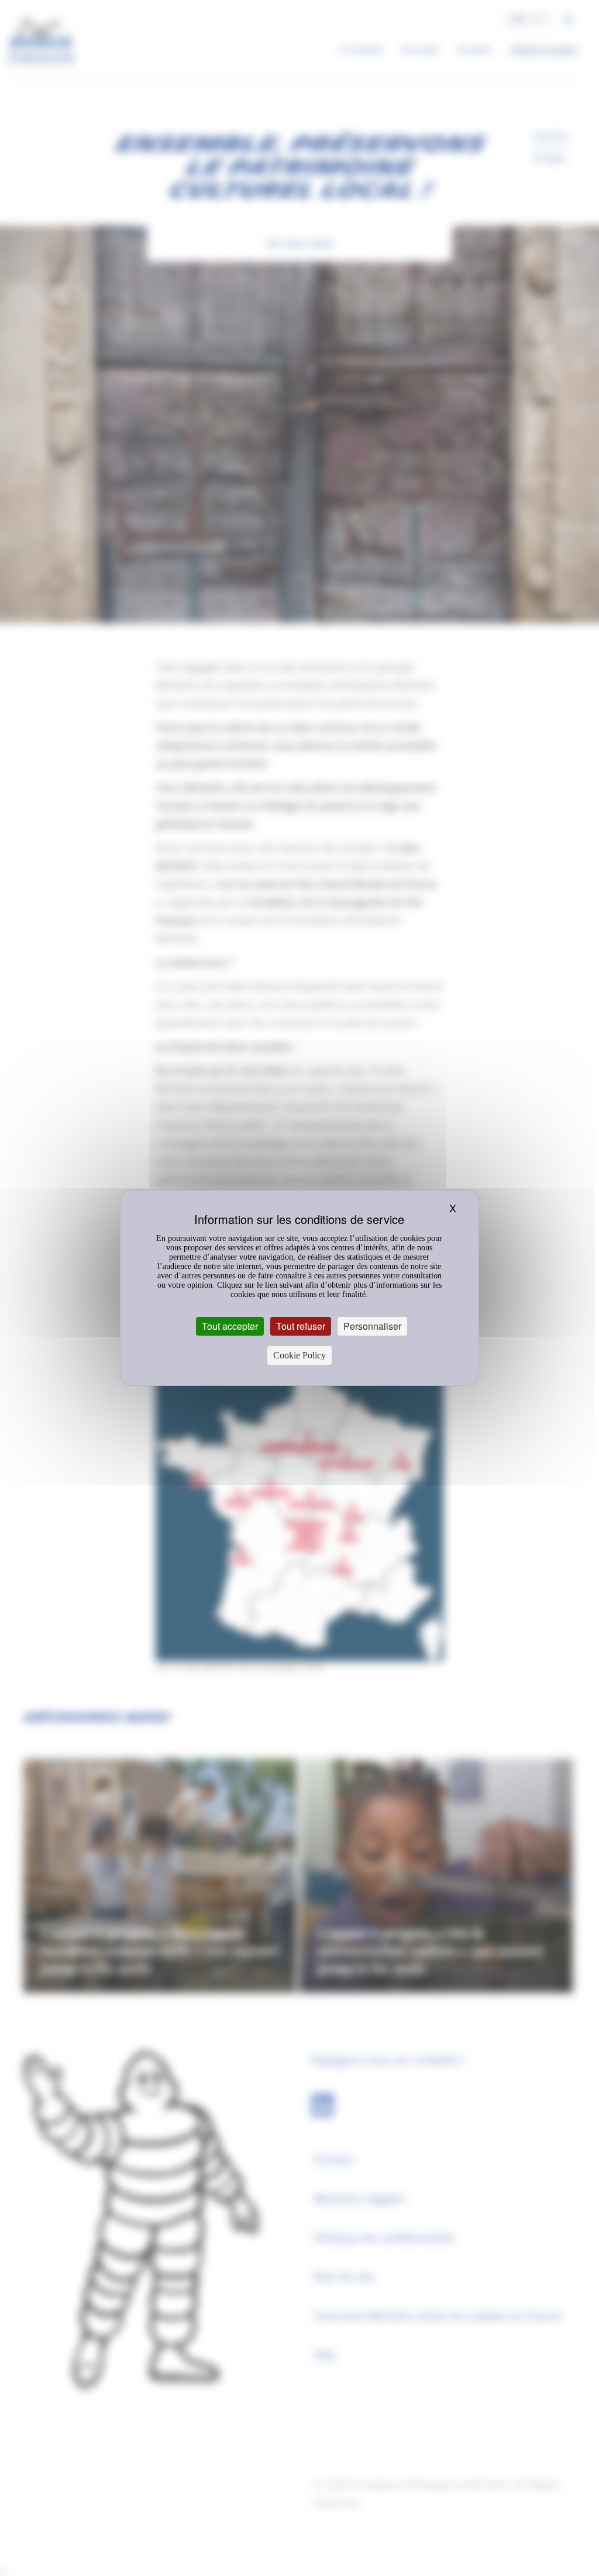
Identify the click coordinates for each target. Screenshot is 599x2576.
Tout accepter (230, 1326)
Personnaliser (372, 1326)
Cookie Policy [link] (299, 1355)
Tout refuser (301, 1326)
